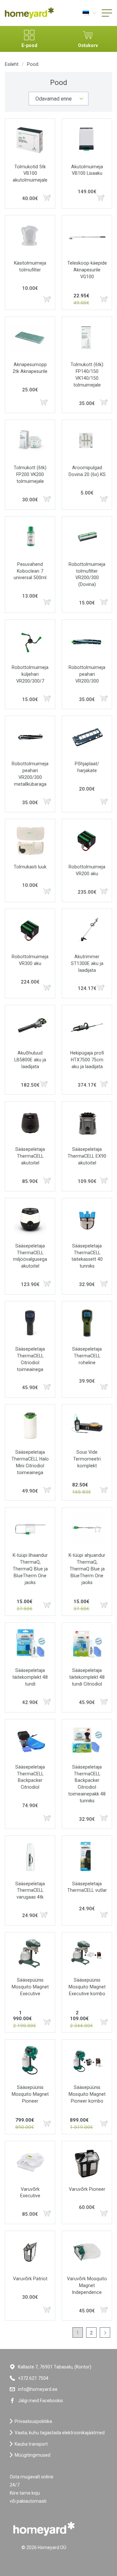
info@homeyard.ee (38, 2389)
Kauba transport (31, 2444)
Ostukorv (88, 45)
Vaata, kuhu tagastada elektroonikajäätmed (60, 2433)
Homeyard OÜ (52, 2547)
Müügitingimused (32, 2455)
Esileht (12, 64)
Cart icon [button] (47, 198)
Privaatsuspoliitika (33, 2421)
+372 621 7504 (33, 2378)
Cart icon (100, 198)
